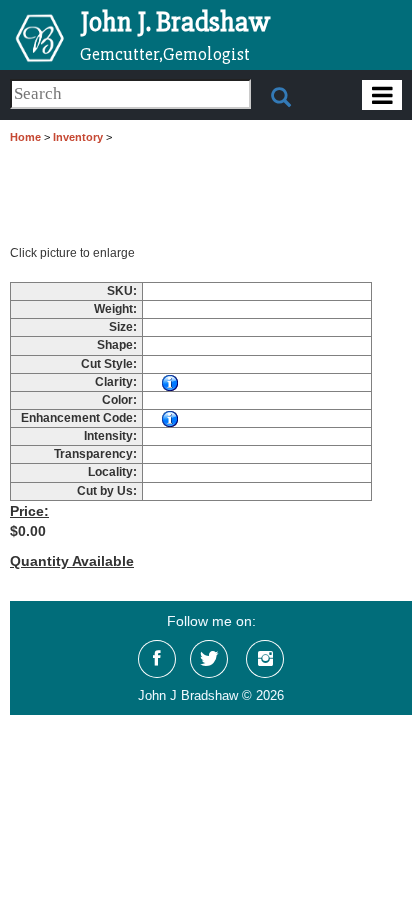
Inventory (78, 137)
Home (25, 137)
